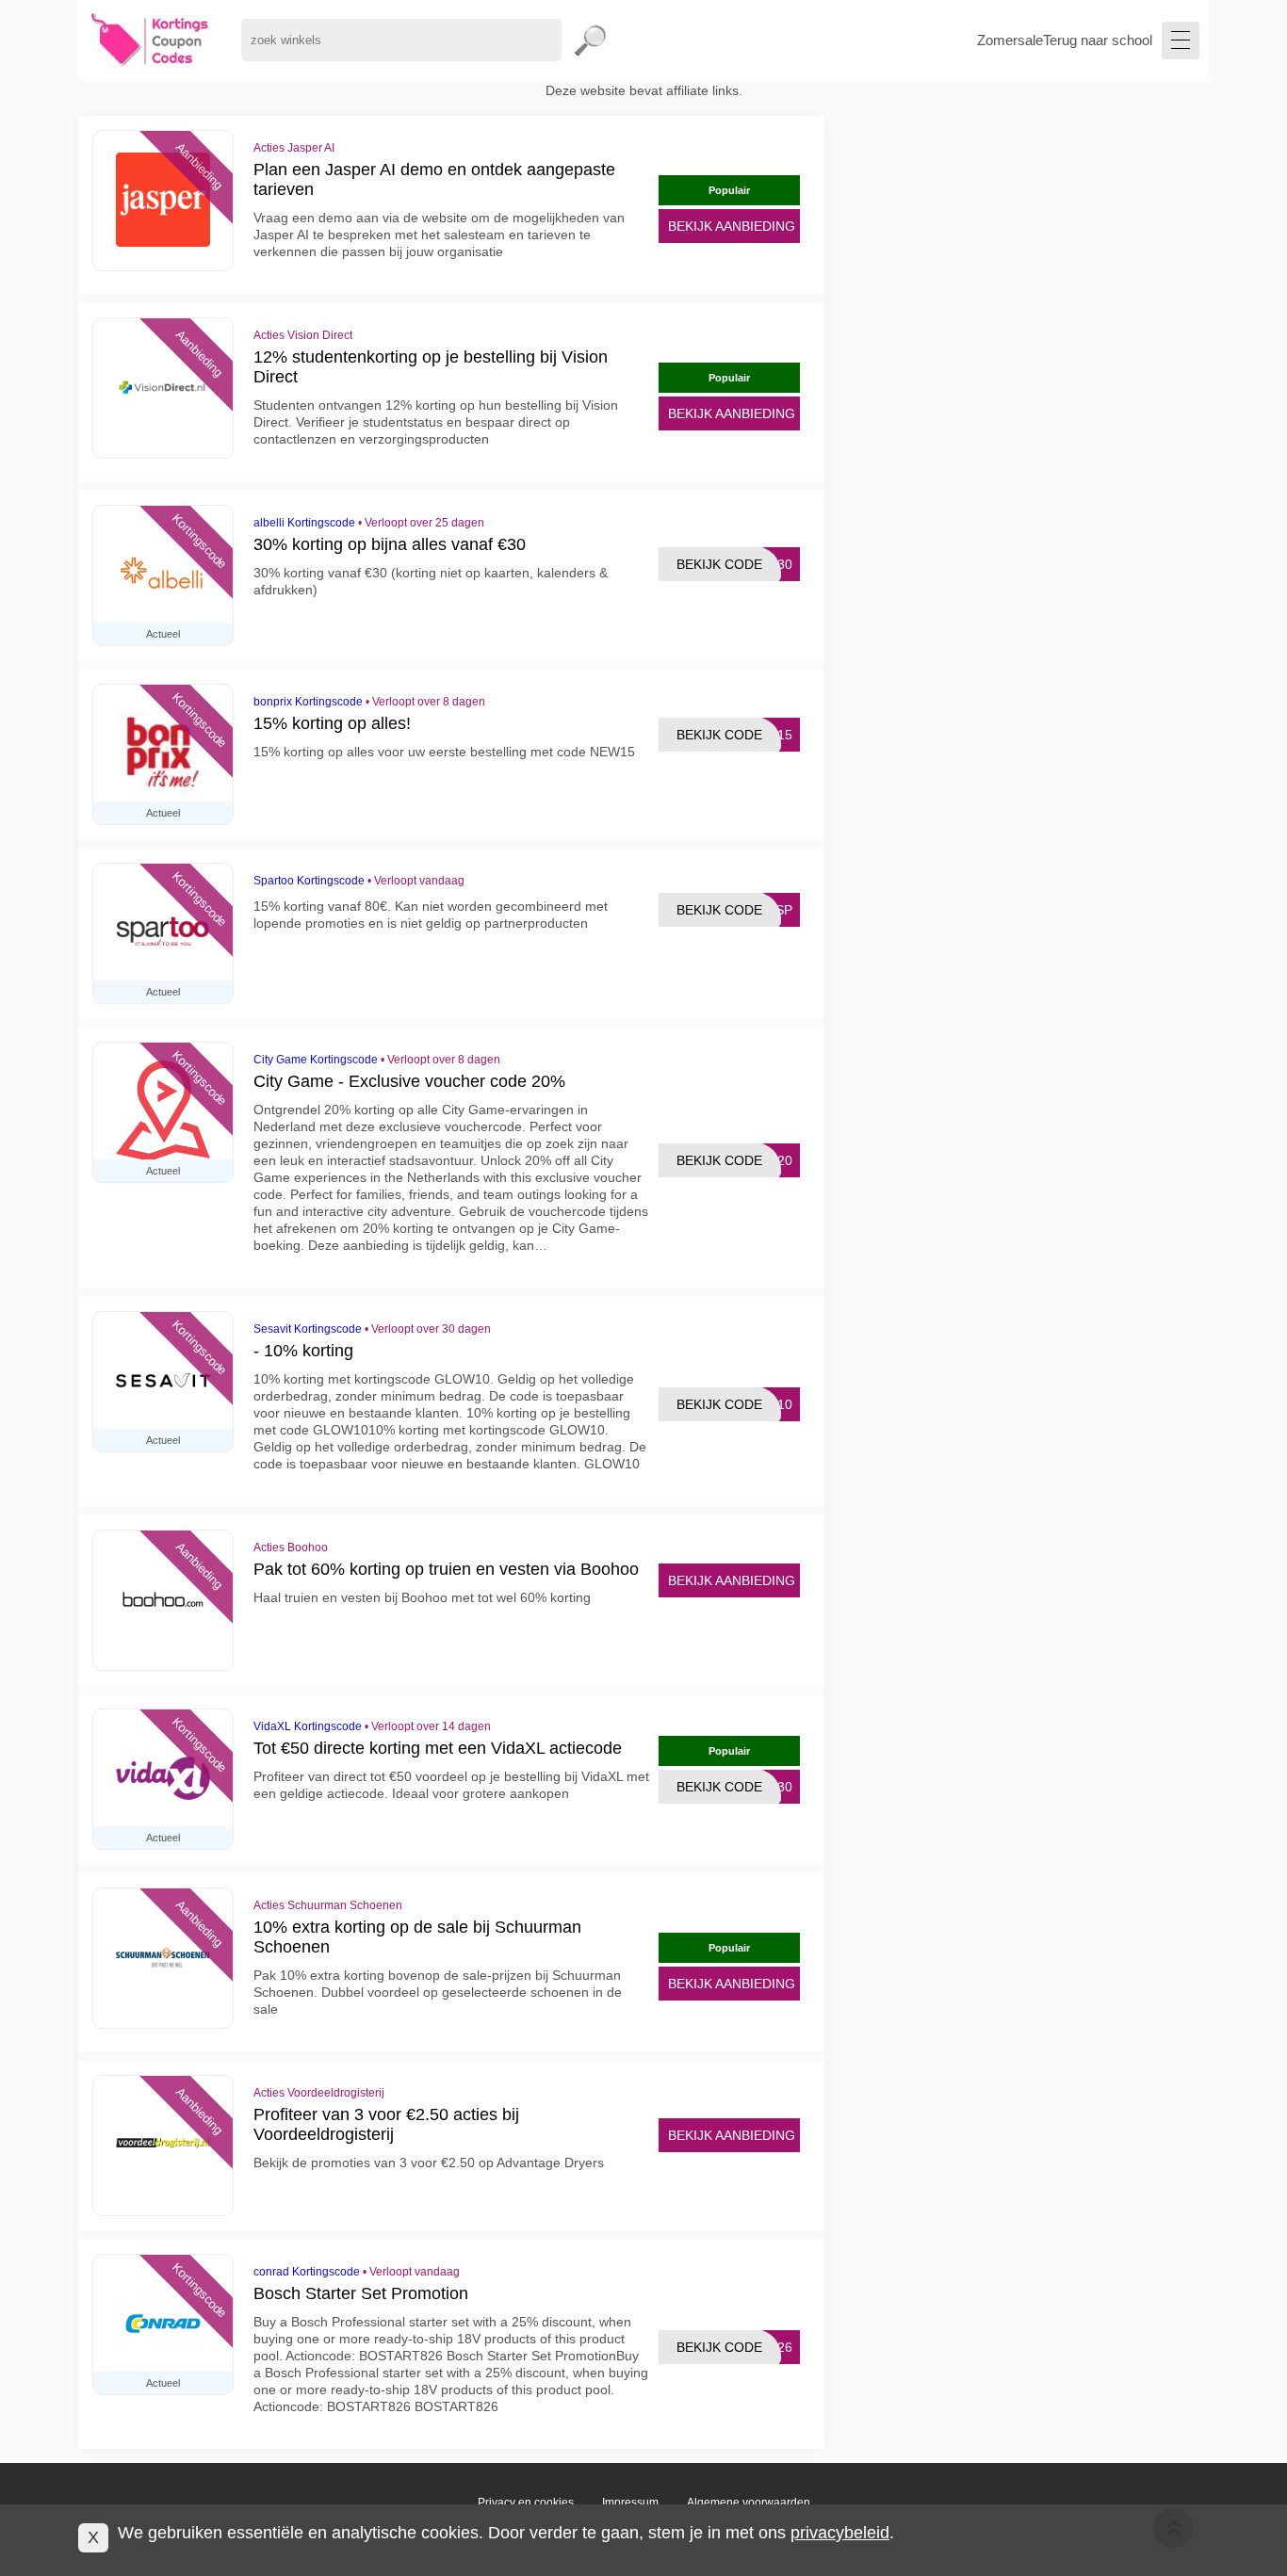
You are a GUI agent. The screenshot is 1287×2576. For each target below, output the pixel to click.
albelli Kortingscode (304, 523)
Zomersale (1010, 40)
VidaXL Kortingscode (308, 1726)
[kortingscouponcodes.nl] (150, 40)
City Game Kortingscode (316, 1060)
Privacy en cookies (526, 2503)
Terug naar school (1098, 40)
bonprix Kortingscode (308, 702)
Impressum (630, 2503)
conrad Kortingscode (307, 2272)
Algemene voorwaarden (749, 2503)
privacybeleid (840, 2533)
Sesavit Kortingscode (308, 1329)
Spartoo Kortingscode (309, 881)
